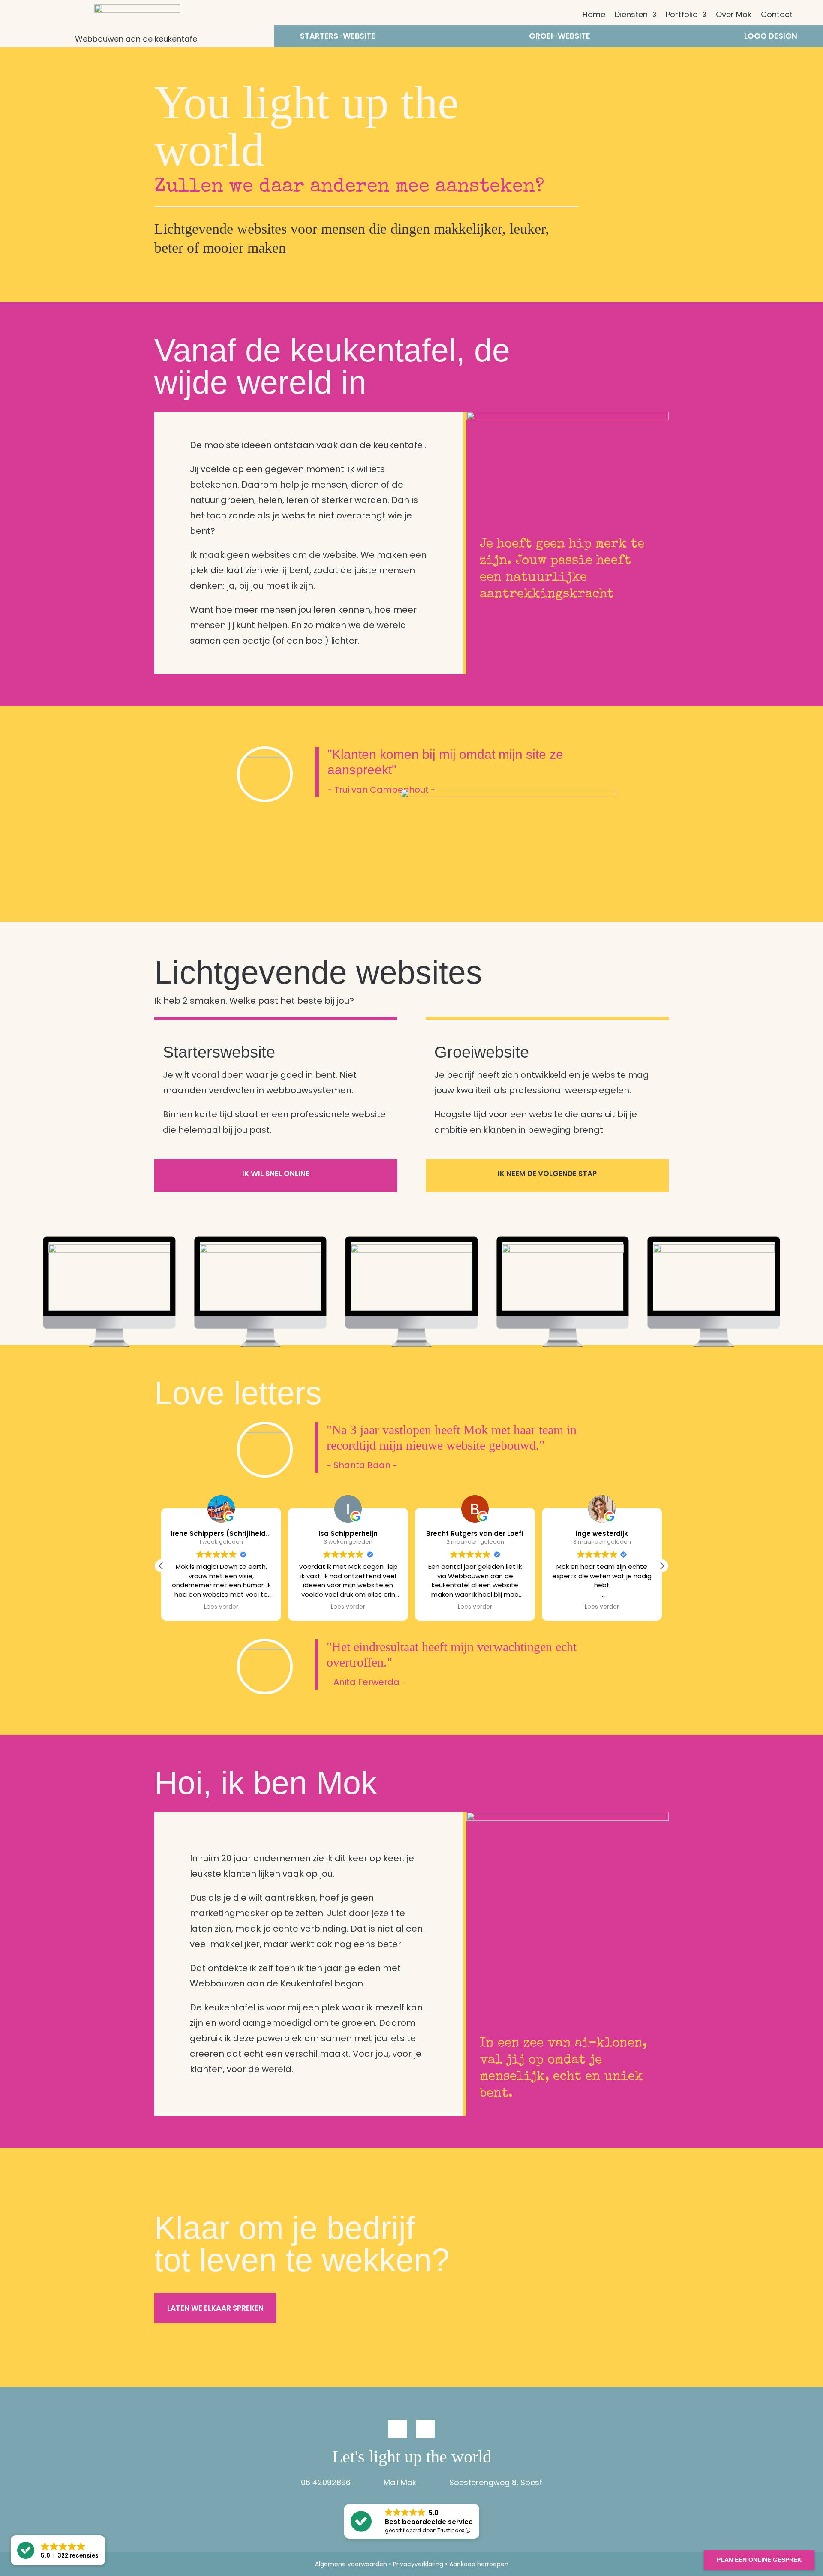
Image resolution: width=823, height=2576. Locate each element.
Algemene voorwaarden (351, 2564)
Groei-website (560, 37)
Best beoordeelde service (429, 2522)
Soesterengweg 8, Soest (496, 2482)
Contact (777, 16)
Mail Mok (400, 2482)
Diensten (631, 16)
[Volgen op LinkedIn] (425, 2429)
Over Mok (734, 16)
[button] (662, 1566)
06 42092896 (326, 2482)
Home (594, 16)
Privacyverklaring (418, 2564)
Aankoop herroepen (479, 2564)
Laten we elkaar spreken (215, 2308)
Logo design (771, 37)
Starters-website (338, 37)
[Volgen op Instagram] (398, 2429)
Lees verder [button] (221, 1607)
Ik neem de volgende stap (547, 1174)
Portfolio (682, 16)
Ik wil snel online (276, 1174)
